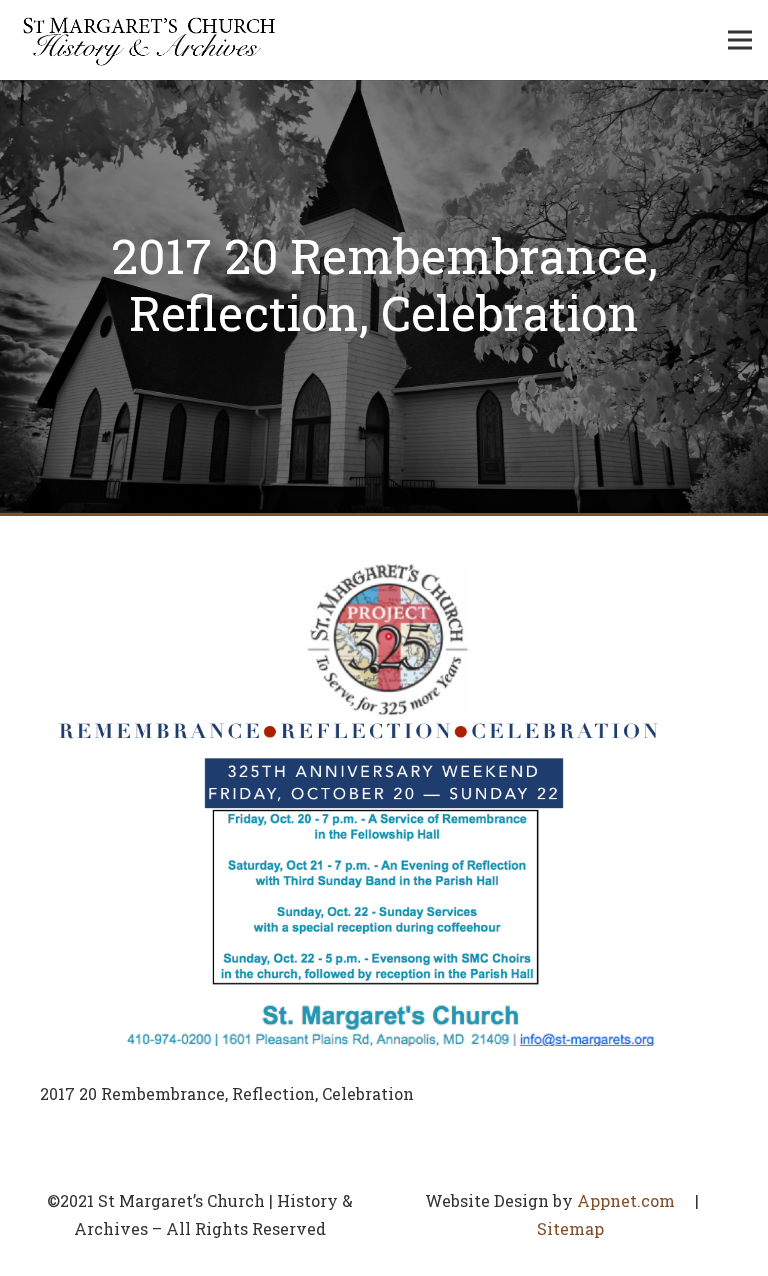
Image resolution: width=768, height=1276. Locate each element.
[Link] (149, 40)
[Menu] (740, 40)
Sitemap (570, 1228)
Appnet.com (626, 1200)
